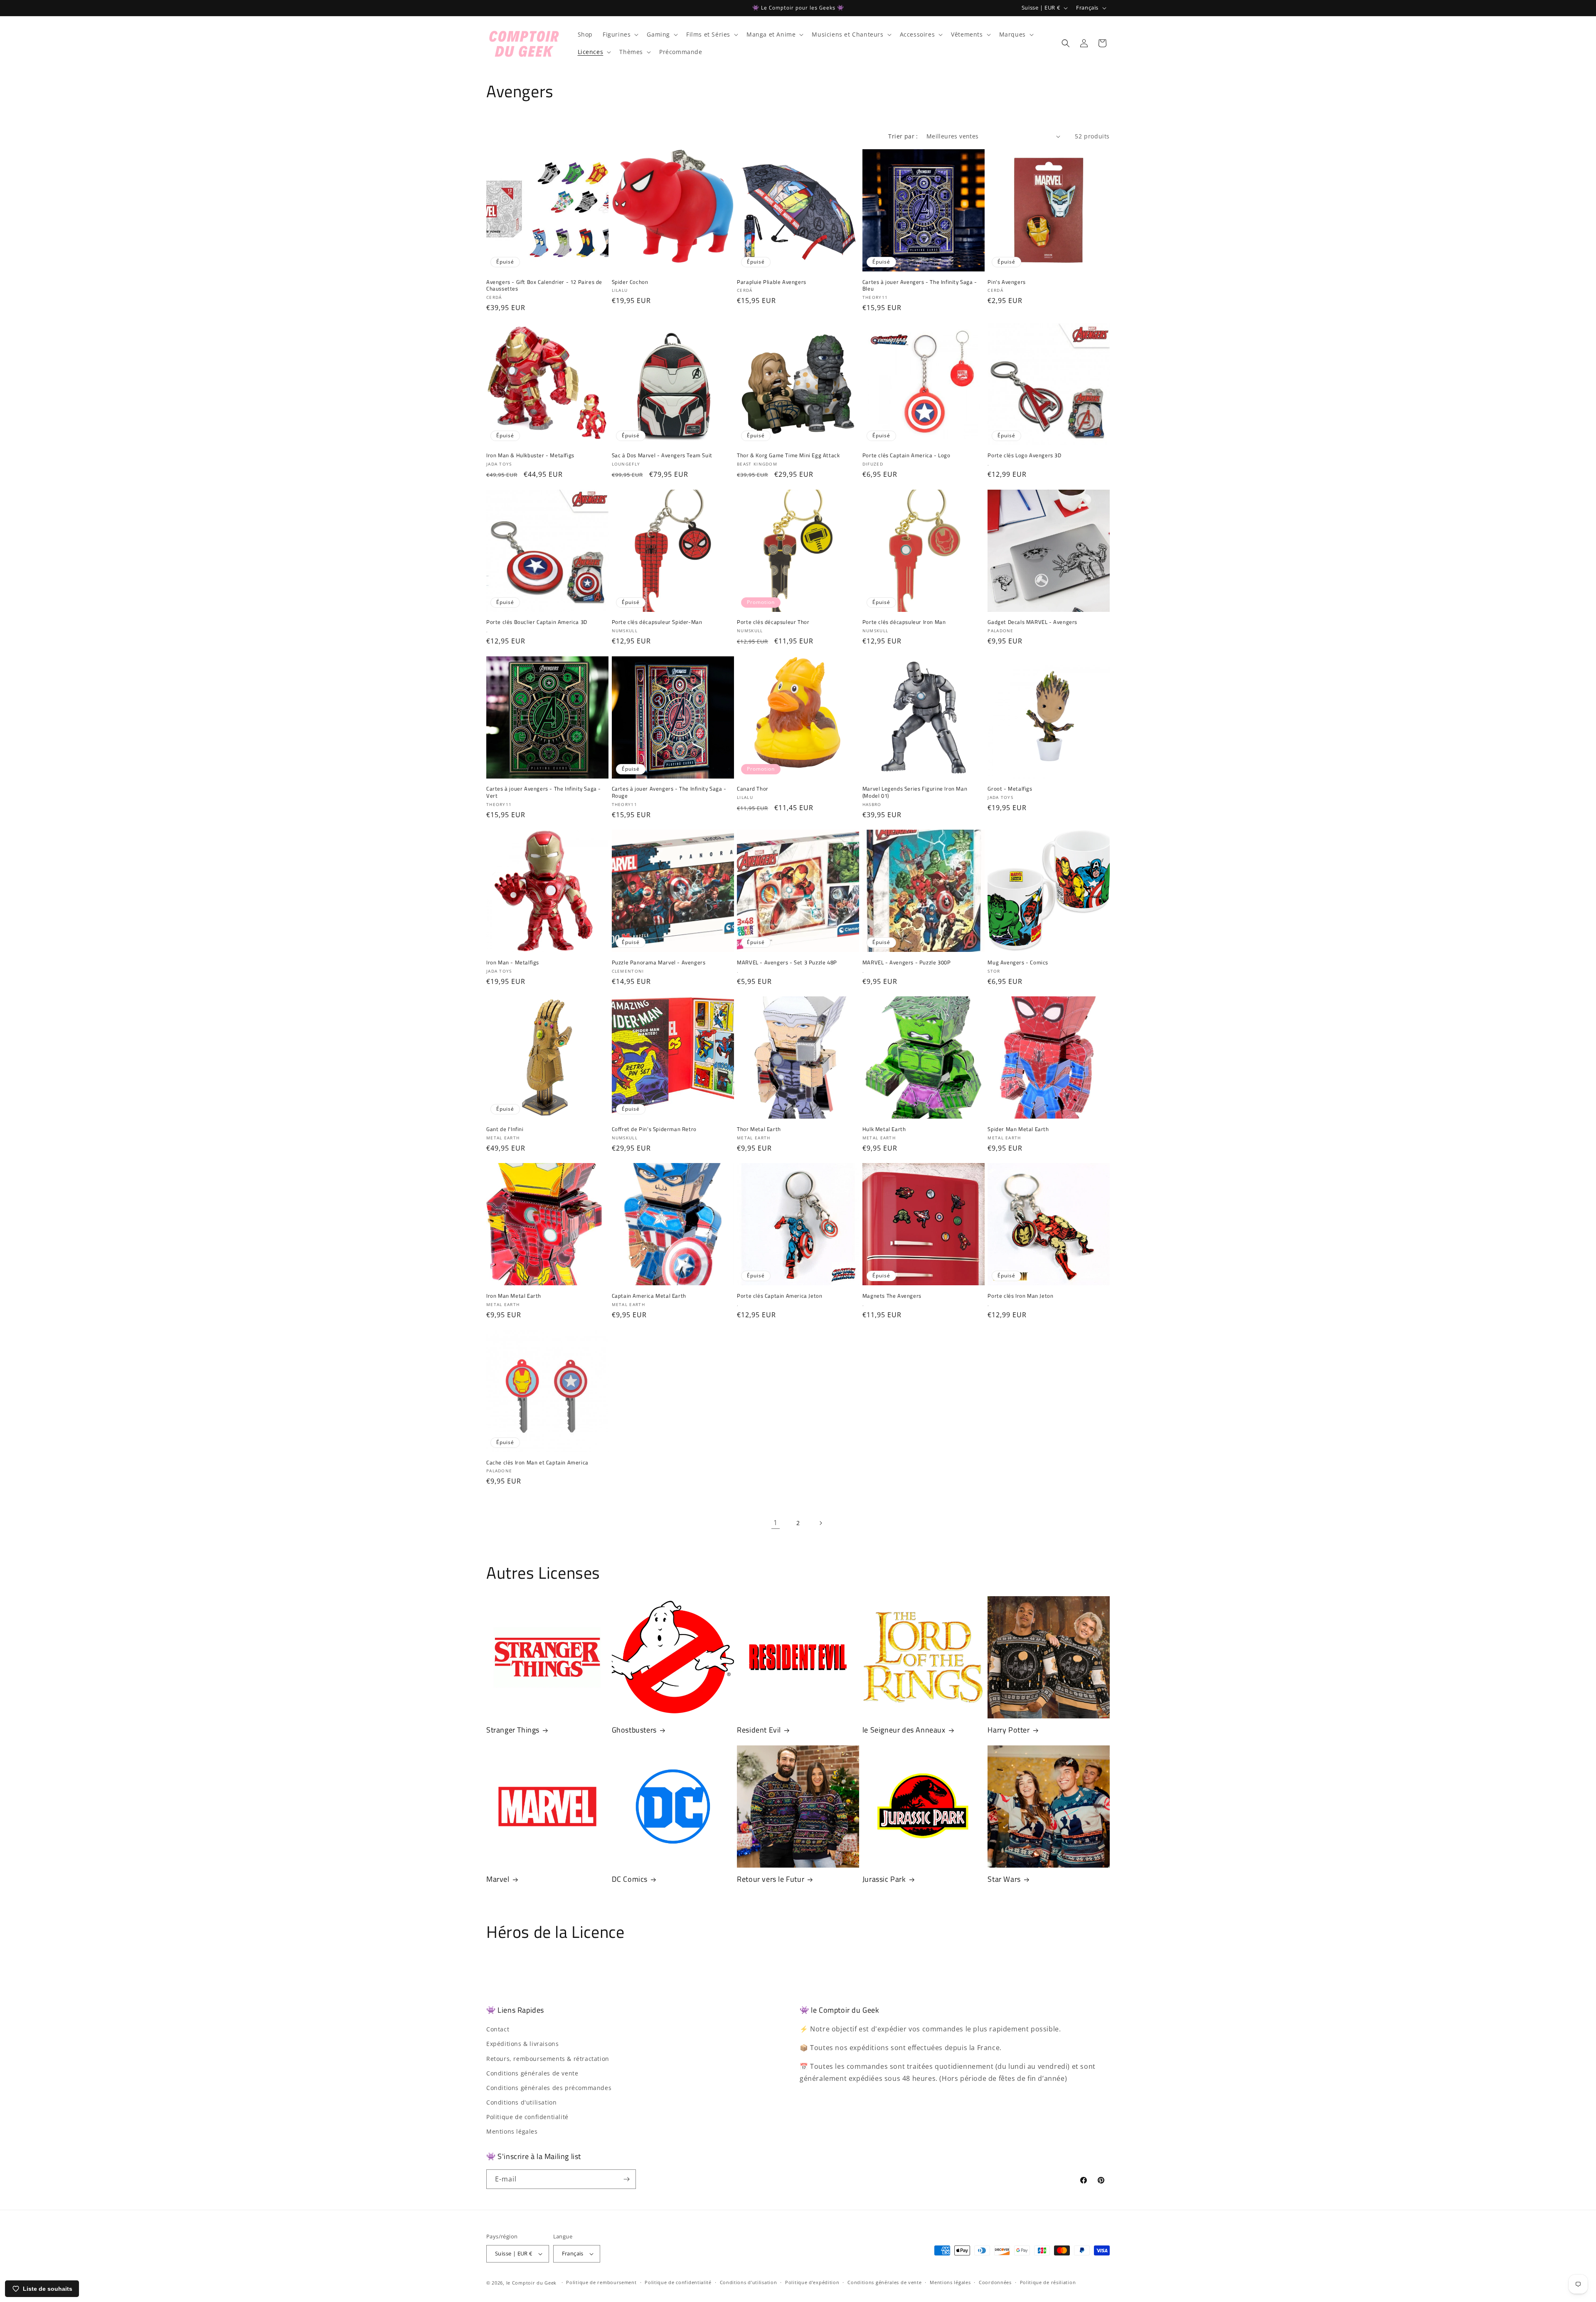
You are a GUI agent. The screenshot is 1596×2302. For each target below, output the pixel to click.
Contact (498, 2029)
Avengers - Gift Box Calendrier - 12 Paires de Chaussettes (544, 286)
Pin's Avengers (1006, 282)
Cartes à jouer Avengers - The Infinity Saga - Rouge (669, 792)
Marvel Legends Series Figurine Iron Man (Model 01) (915, 792)
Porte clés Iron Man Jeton (1020, 1296)
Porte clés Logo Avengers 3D (1024, 455)
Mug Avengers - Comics (1018, 962)
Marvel (498, 1879)
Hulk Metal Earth (884, 1129)
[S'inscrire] (626, 2179)
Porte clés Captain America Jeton (780, 1296)
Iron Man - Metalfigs (513, 962)
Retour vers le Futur (771, 1879)
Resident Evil (759, 1730)
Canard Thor (753, 789)
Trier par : (903, 136)
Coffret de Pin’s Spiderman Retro (654, 1129)
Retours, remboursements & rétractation (548, 2059)
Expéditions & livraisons (522, 2044)
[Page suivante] (820, 1523)
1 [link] (776, 1523)
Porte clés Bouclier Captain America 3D (537, 622)
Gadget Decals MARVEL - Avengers (1032, 622)
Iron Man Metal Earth (514, 1296)
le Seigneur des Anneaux (904, 1730)
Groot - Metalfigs (1010, 789)
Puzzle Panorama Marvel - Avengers (659, 962)
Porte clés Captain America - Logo (906, 455)
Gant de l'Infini (505, 1129)
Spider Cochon (630, 282)
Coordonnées (995, 2282)
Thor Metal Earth (759, 1129)
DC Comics (630, 1879)
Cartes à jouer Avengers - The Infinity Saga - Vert (544, 792)
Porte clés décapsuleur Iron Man (904, 622)
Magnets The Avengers (892, 1296)
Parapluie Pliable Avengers (772, 282)
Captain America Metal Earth (649, 1296)
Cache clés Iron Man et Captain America (537, 1463)
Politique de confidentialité (527, 2117)
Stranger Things (513, 1730)
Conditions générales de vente (532, 2073)
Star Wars (1004, 1879)
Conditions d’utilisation (749, 2282)
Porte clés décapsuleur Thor (773, 622)
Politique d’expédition (812, 2282)
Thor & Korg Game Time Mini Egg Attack (788, 455)
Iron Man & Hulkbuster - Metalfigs (530, 455)
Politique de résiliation (1048, 2282)
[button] (620, 35)
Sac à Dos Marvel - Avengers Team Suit (662, 455)
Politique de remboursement (601, 2282)
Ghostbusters (634, 1730)
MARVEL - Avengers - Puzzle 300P (907, 962)
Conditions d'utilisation (521, 2102)
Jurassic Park (884, 1879)
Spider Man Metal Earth (1018, 1129)
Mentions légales (512, 2132)
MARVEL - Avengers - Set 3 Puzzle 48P (787, 962)
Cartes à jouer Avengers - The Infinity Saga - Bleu (920, 286)
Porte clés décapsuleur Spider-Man (657, 622)
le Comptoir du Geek (531, 2283)
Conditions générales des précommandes (549, 2088)
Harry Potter (1009, 1730)
